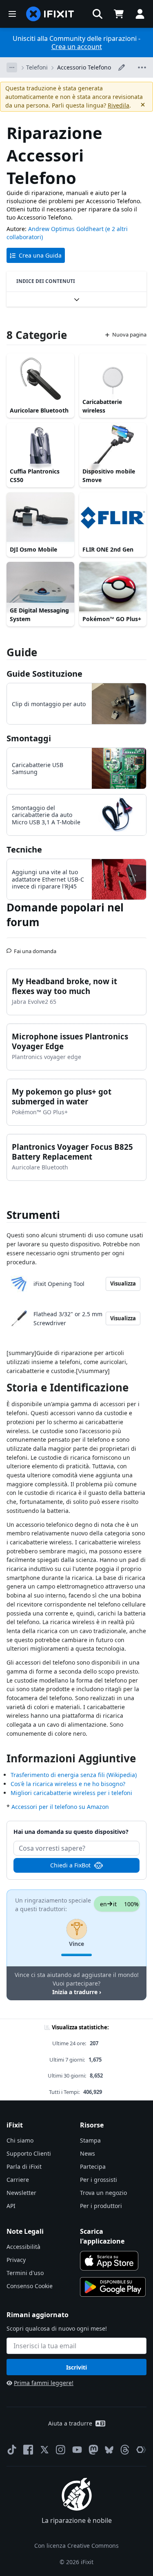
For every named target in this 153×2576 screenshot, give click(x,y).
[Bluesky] (109, 2450)
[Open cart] (119, 14)
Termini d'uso (25, 2273)
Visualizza (123, 1284)
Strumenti (33, 1215)
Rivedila (119, 105)
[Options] (12, 67)
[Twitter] (44, 2450)
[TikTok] (12, 2450)
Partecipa (93, 2166)
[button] (98, 14)
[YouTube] (77, 2450)
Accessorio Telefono (84, 67)
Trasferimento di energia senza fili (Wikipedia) (74, 1775)
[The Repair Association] (141, 2450)
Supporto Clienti (29, 2153)
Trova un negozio (103, 2193)
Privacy (16, 2260)
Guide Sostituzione (44, 674)
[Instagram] (61, 2450)
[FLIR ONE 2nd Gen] (113, 518)
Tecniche (24, 849)
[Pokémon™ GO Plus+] (113, 587)
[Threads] (125, 2450)
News (88, 2153)
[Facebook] (28, 2450)
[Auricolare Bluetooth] (40, 379)
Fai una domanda (35, 948)
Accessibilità (23, 2247)
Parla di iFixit (24, 2166)
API (11, 2206)
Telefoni (37, 67)
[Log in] (140, 14)
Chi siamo (20, 2140)
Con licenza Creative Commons (76, 2546)
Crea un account (77, 47)
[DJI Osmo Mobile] (40, 518)
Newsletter (21, 2193)
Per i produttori (101, 2206)
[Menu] (12, 14)
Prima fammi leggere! (44, 2383)
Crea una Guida (40, 255)
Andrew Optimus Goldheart (66, 229)
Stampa (90, 2140)
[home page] (50, 14)
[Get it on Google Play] (113, 2287)
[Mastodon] (93, 2450)
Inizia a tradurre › (77, 1992)
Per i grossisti (99, 2180)
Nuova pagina (129, 334)
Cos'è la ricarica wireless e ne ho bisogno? (68, 1784)
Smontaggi (29, 738)
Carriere (18, 2180)
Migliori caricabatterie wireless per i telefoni (71, 1793)
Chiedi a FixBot (70, 1865)
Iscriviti (76, 2367)
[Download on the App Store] (109, 2261)
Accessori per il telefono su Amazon (60, 1807)
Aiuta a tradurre (70, 2423)
